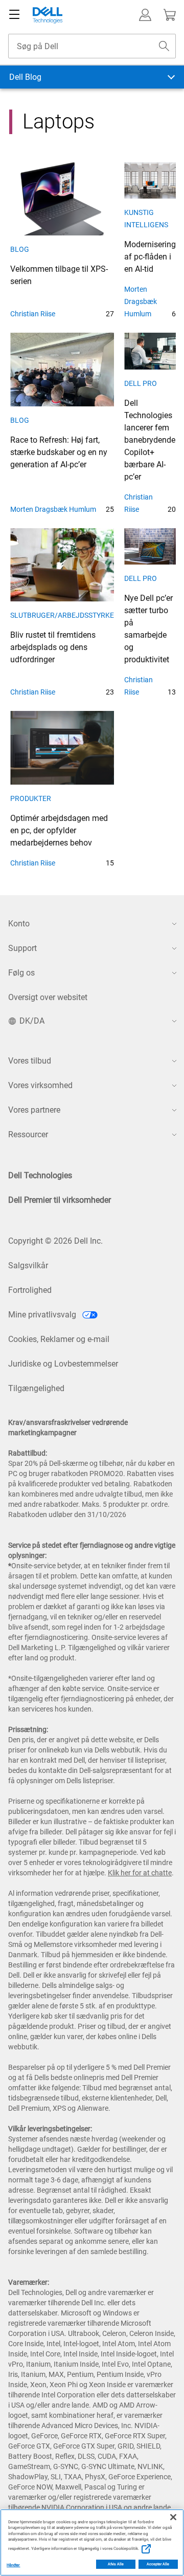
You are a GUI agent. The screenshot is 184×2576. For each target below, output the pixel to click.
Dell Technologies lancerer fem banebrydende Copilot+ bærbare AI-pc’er (150, 440)
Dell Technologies (40, 1175)
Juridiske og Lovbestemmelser (63, 1364)
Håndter (14, 2565)
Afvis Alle (116, 2564)
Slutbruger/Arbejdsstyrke (62, 615)
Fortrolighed (30, 1290)
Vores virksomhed (40, 1085)
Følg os (21, 973)
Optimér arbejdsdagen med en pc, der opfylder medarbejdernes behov (59, 830)
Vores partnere (34, 1110)
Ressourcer (28, 1134)
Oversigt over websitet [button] (48, 997)
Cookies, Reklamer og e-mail (59, 1339)
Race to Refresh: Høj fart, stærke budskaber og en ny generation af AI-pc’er (59, 452)
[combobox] (92, 46)
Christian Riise (33, 314)
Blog (20, 249)
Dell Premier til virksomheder (60, 1200)
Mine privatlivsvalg (43, 1315)
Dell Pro (141, 383)
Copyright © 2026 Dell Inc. (55, 1241)
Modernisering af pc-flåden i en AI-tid (150, 257)
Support (22, 948)
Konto (19, 924)
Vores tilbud (30, 1061)
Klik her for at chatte (140, 1873)
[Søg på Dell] (164, 46)
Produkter (31, 798)
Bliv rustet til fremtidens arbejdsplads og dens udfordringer (53, 647)
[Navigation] (14, 15)
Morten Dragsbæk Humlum (141, 301)
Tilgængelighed (36, 1388)
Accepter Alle (158, 2564)
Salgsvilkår (28, 1265)
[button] (145, 15)
